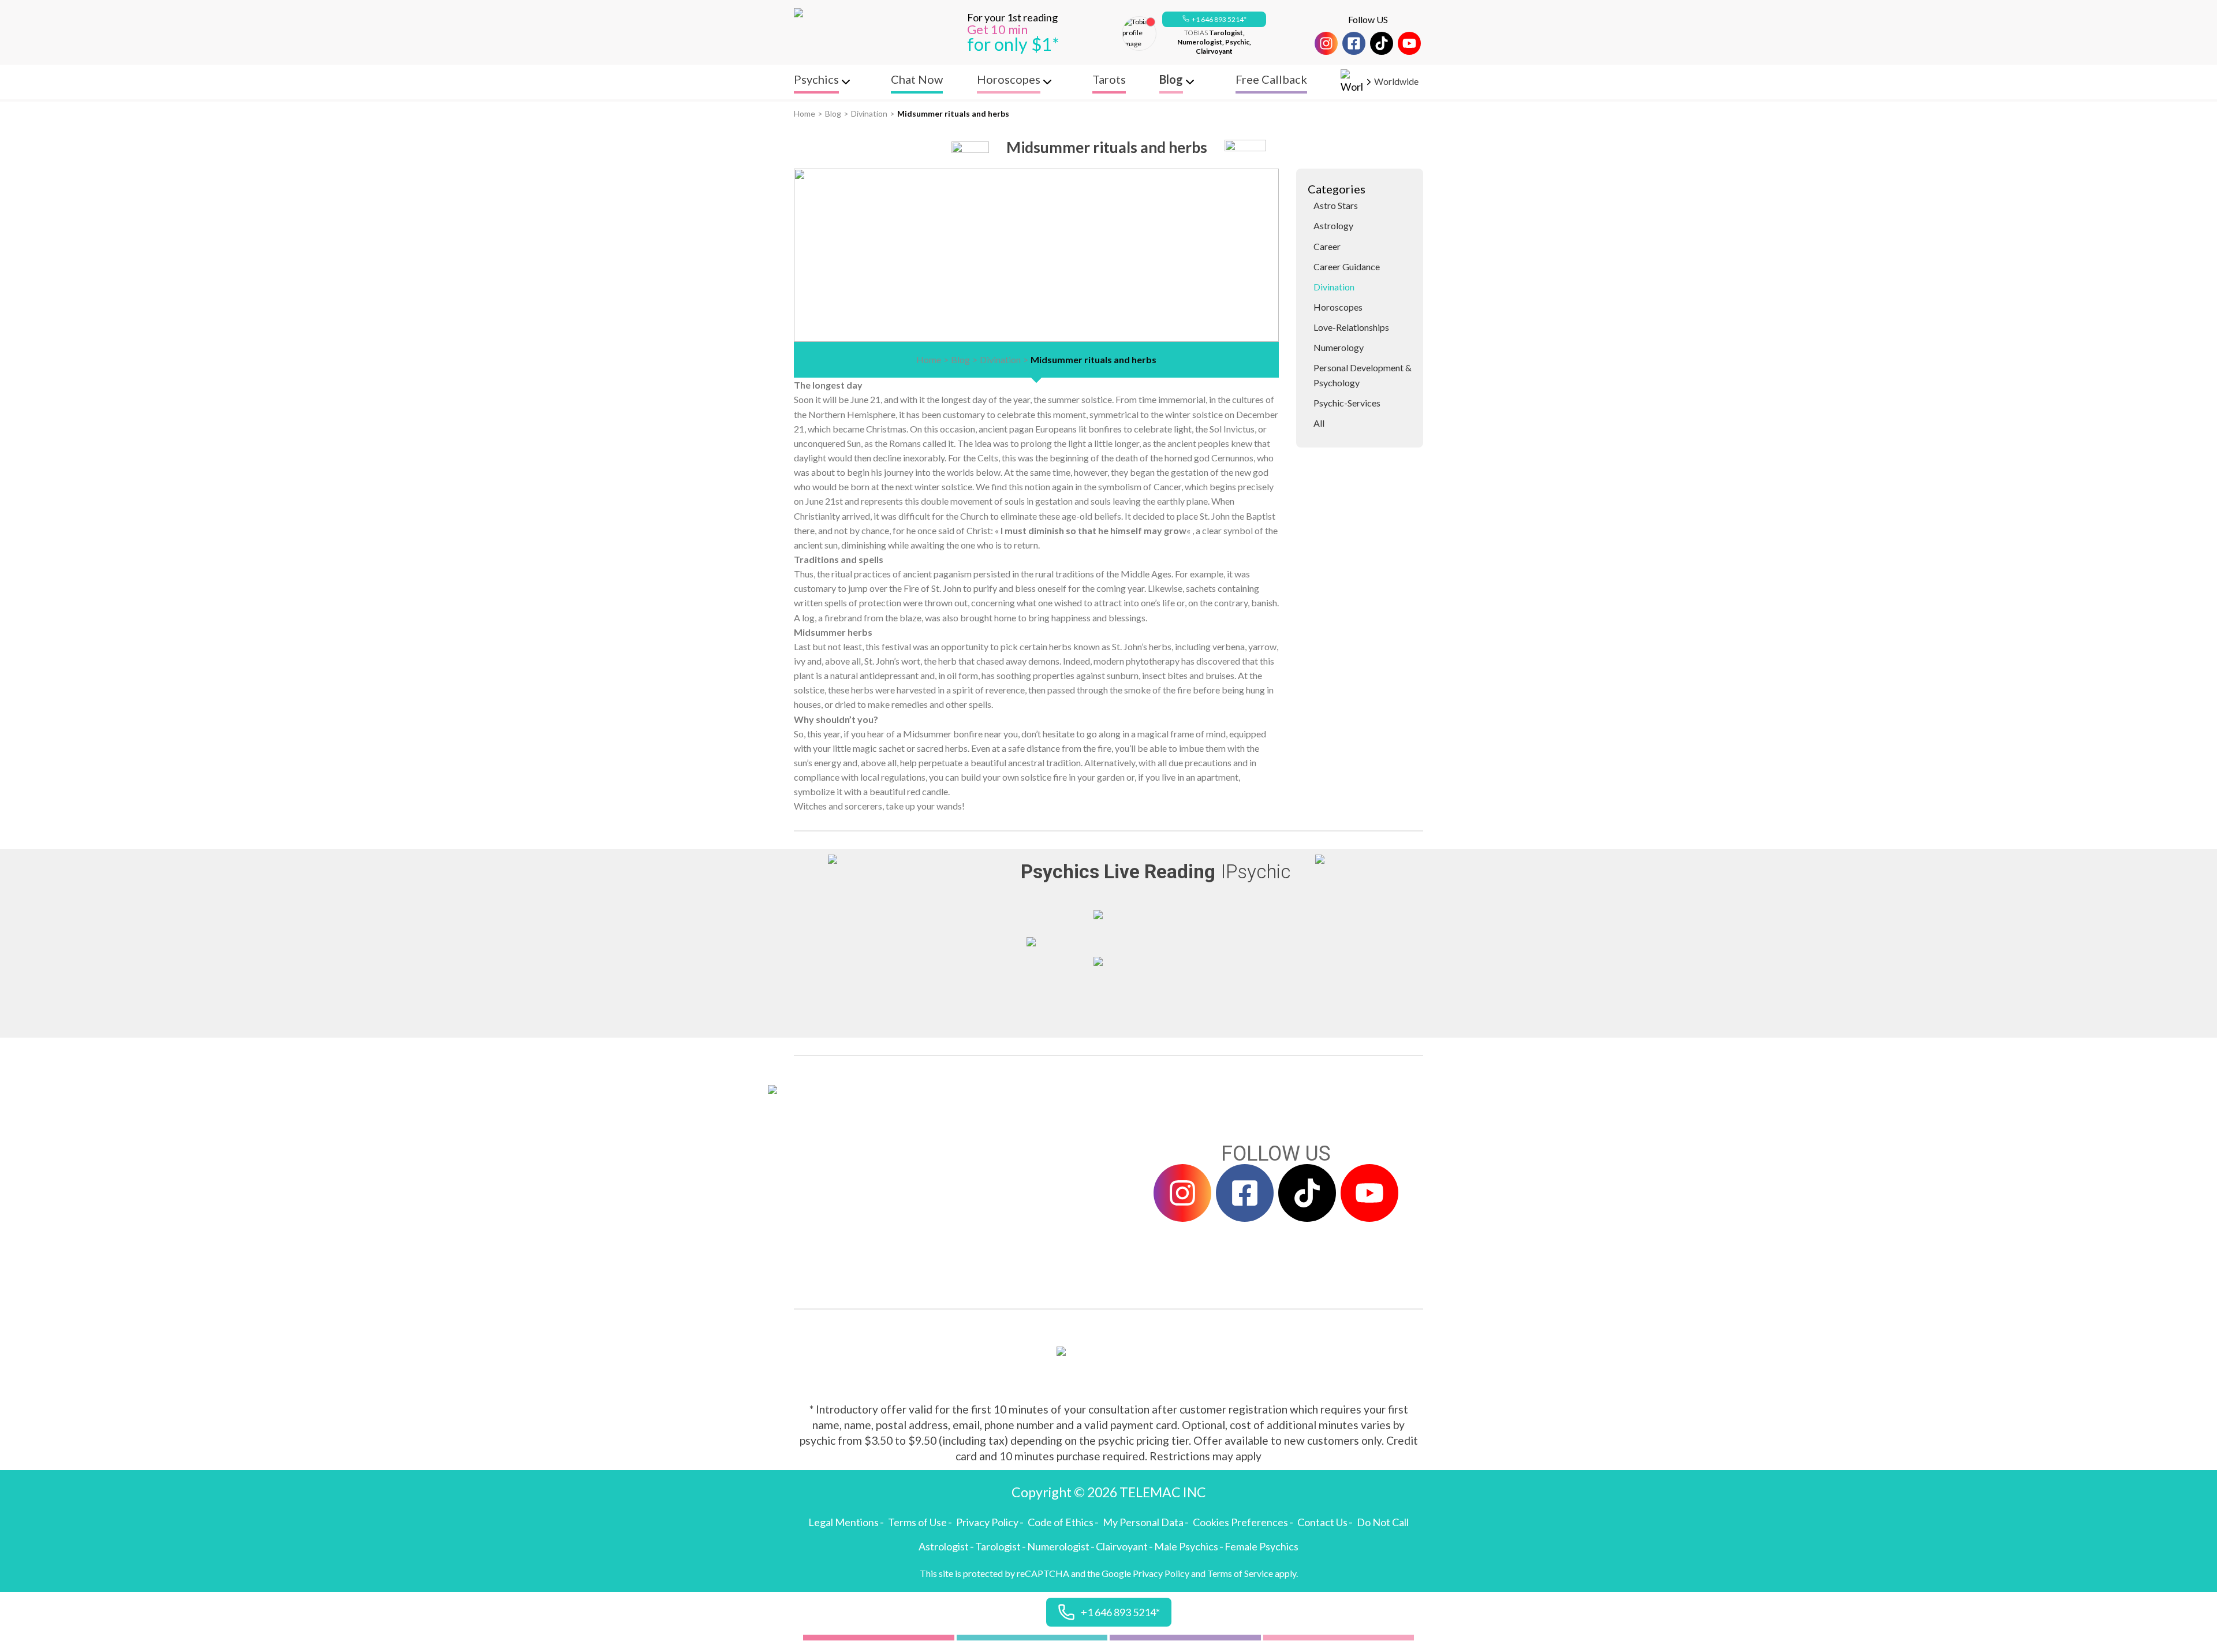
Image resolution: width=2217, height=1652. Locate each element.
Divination (869, 113)
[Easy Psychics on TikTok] (1382, 43)
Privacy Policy (987, 1522)
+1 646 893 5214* (1219, 19)
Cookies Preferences (1240, 1522)
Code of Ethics (1061, 1522)
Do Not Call (1383, 1522)
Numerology (1339, 347)
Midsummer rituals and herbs (953, 113)
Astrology (1333, 225)
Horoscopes (1338, 307)
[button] (1214, 20)
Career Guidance (1347, 266)
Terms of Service (1240, 1573)
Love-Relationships (1351, 327)
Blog (833, 113)
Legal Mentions (843, 1522)
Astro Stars (1336, 205)
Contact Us (1322, 1522)
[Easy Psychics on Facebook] (1354, 43)
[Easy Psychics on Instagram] (1326, 43)
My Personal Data (1143, 1522)
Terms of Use (917, 1522)
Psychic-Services (1347, 403)
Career (1327, 246)
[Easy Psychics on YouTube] (1409, 43)
